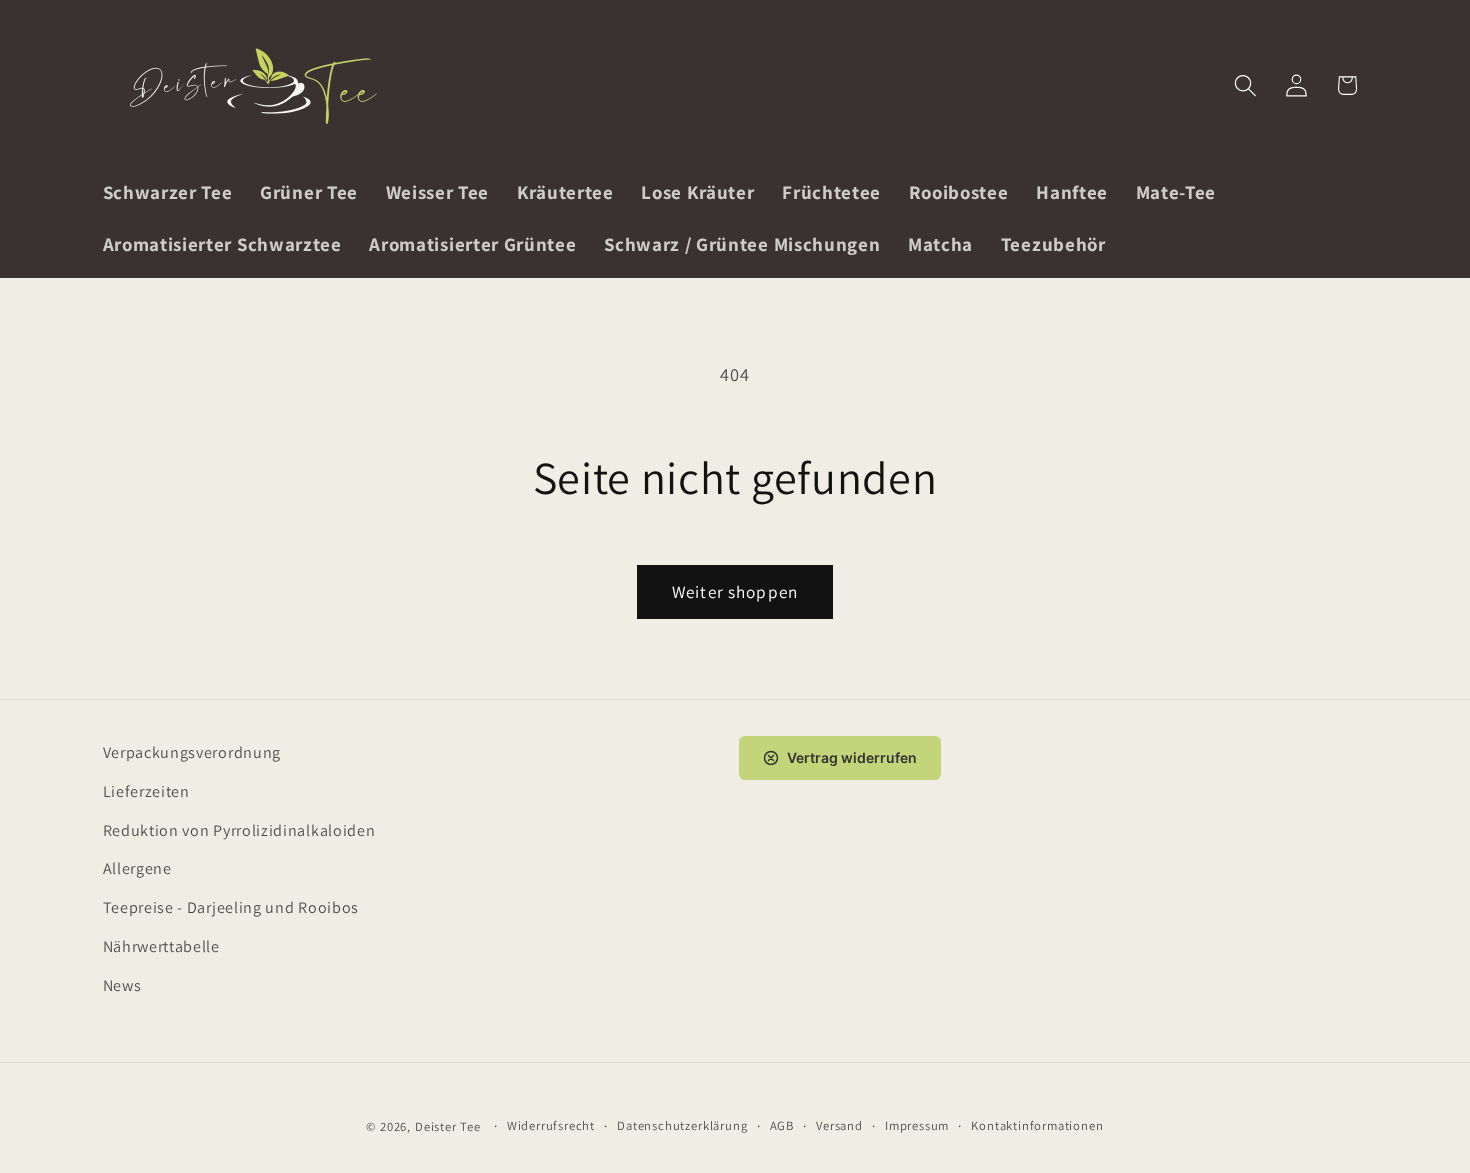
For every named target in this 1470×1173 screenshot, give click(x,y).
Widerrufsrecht (551, 1125)
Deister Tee (448, 1126)
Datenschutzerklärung (682, 1125)
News (122, 985)
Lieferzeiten (146, 791)
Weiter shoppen (735, 591)
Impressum (917, 1125)
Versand (839, 1125)
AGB (782, 1125)
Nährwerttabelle (161, 946)
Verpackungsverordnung (192, 752)
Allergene (137, 868)
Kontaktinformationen (1037, 1125)
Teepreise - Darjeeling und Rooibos (231, 907)
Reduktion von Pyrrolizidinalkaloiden (239, 830)
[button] (1245, 85)
